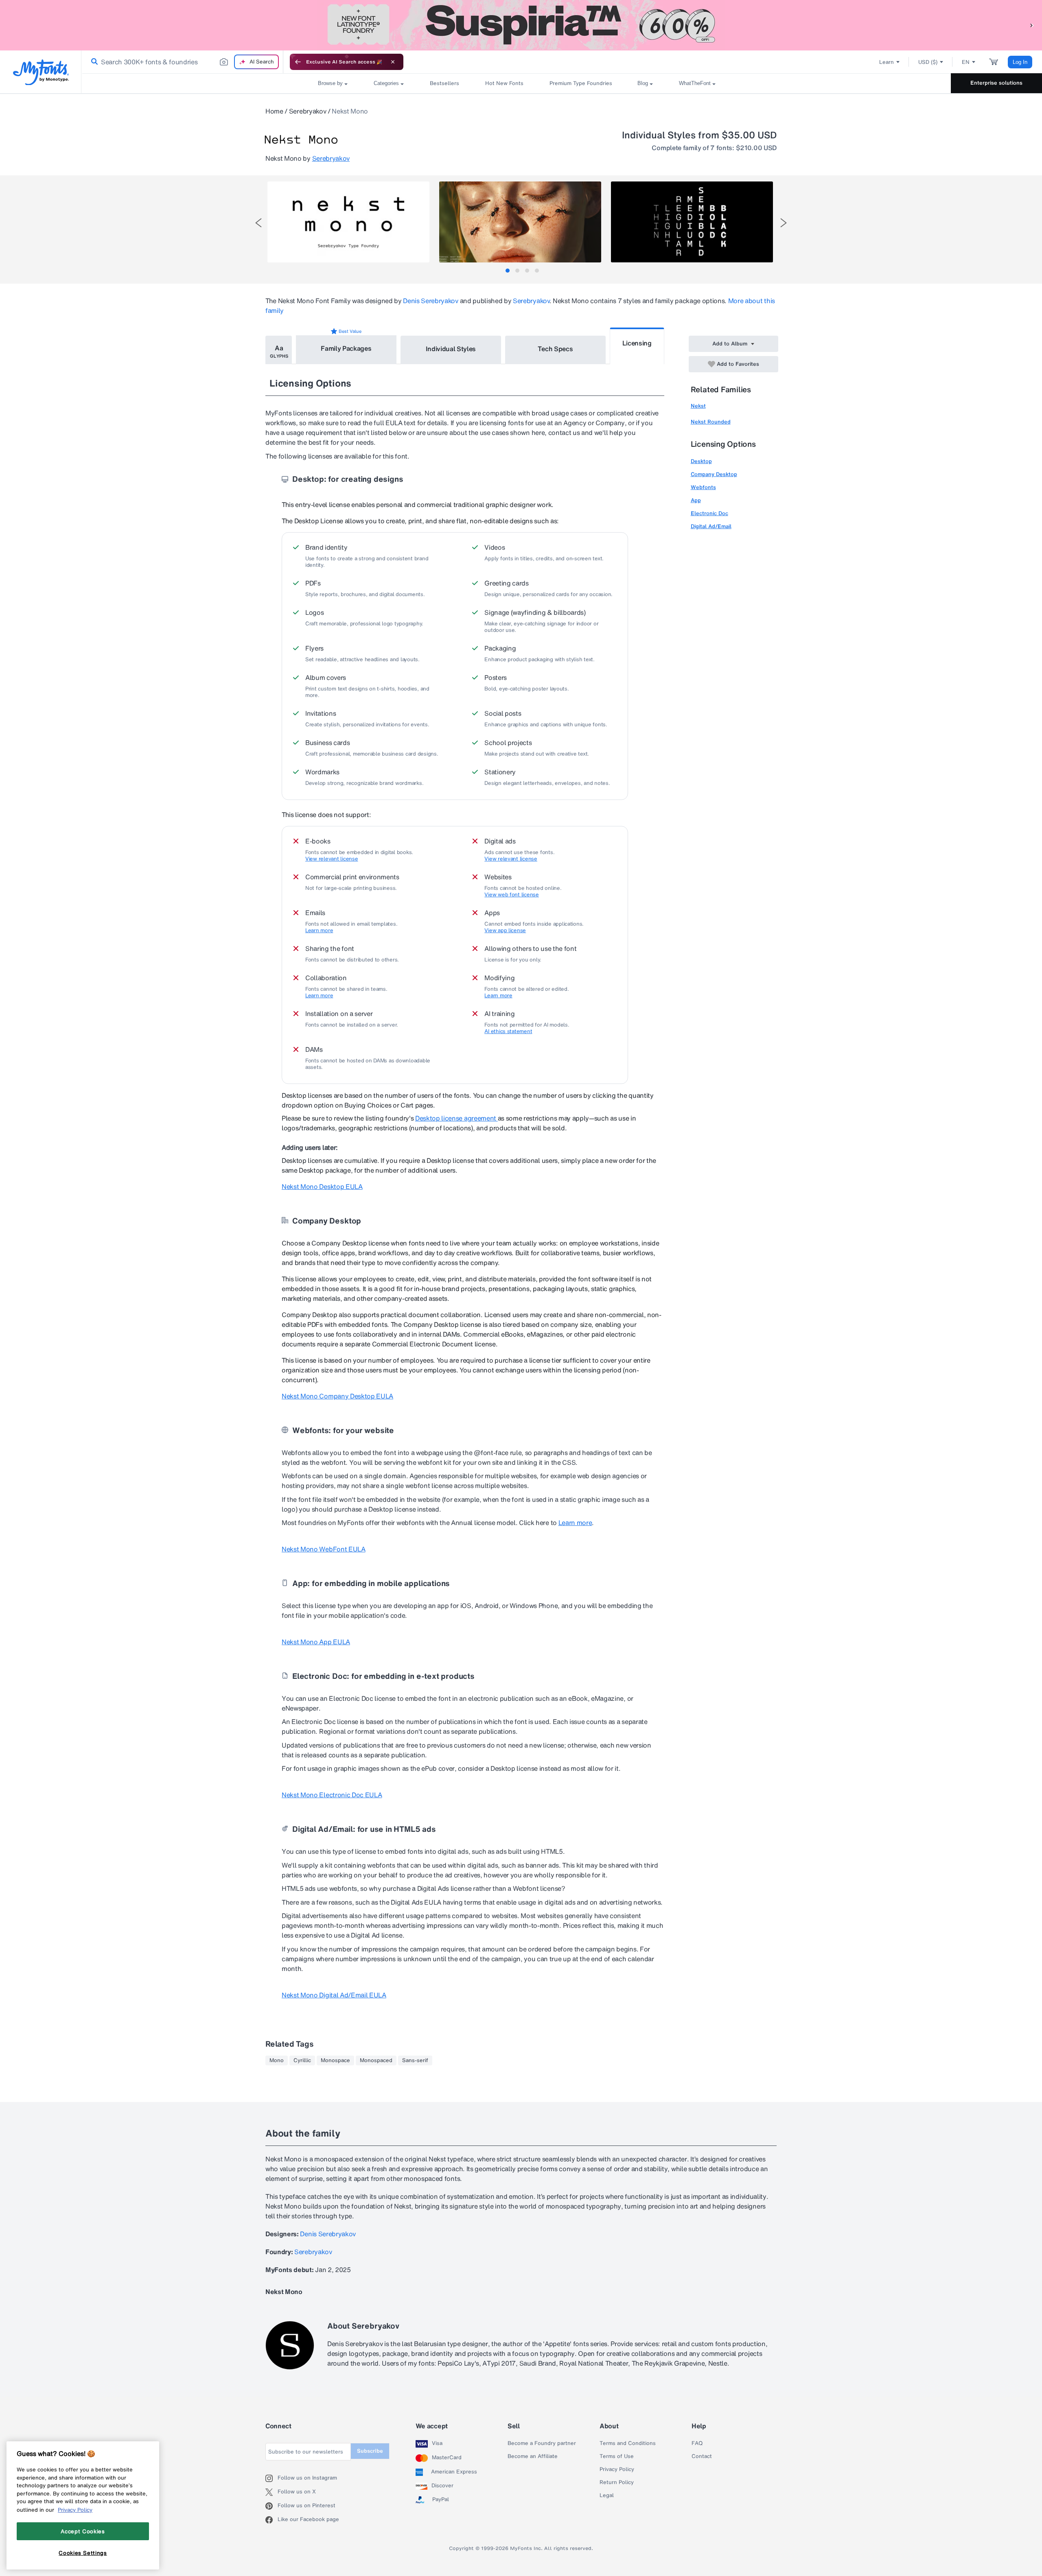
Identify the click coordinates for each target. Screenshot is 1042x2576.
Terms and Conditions (628, 2443)
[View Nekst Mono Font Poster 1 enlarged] (348, 222)
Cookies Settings (83, 2553)
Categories (386, 83)
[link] (93, 62)
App (696, 500)
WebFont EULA (324, 1549)
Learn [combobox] (887, 62)
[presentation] (258, 223)
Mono (277, 2060)
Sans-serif (415, 2060)
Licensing (637, 343)
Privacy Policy (617, 2469)
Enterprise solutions (996, 83)
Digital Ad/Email (711, 526)
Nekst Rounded (711, 422)
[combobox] (182, 62)
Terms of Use (617, 2456)
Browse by (330, 83)
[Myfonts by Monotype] (41, 72)
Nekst (698, 406)
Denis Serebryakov (431, 301)
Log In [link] (1020, 62)
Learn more (319, 931)
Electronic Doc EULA (332, 1795)
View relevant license (332, 859)
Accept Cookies (83, 2531)
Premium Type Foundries (580, 83)
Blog (643, 83)
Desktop (701, 461)
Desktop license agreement (456, 1118)
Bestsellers (444, 83)
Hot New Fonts (504, 83)
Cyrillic (302, 2060)
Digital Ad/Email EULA (334, 1995)
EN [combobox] (966, 62)
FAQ (697, 2443)
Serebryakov (308, 111)
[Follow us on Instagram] (271, 2478)
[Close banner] (393, 62)
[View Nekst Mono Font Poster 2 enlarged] (520, 222)
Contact (702, 2456)
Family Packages (346, 348)
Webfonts (703, 487)
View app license (505, 931)
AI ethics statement (508, 1031)
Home (274, 111)
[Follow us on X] (271, 2492)
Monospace (335, 2060)
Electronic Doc (709, 513)
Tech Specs (555, 349)
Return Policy (617, 2482)
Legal (607, 2495)
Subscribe (370, 2451)
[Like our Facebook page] (271, 2520)
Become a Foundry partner (542, 2443)
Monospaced (376, 2060)
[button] (1032, 25)
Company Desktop (714, 474)
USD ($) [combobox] (928, 62)
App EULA (316, 1642)
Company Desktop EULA (337, 1396)
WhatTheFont (695, 83)
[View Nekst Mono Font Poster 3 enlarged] (692, 222)
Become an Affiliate (533, 2456)
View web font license (512, 895)
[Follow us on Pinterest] (271, 2506)
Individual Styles (451, 349)
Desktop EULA (322, 1186)
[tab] (508, 271)
